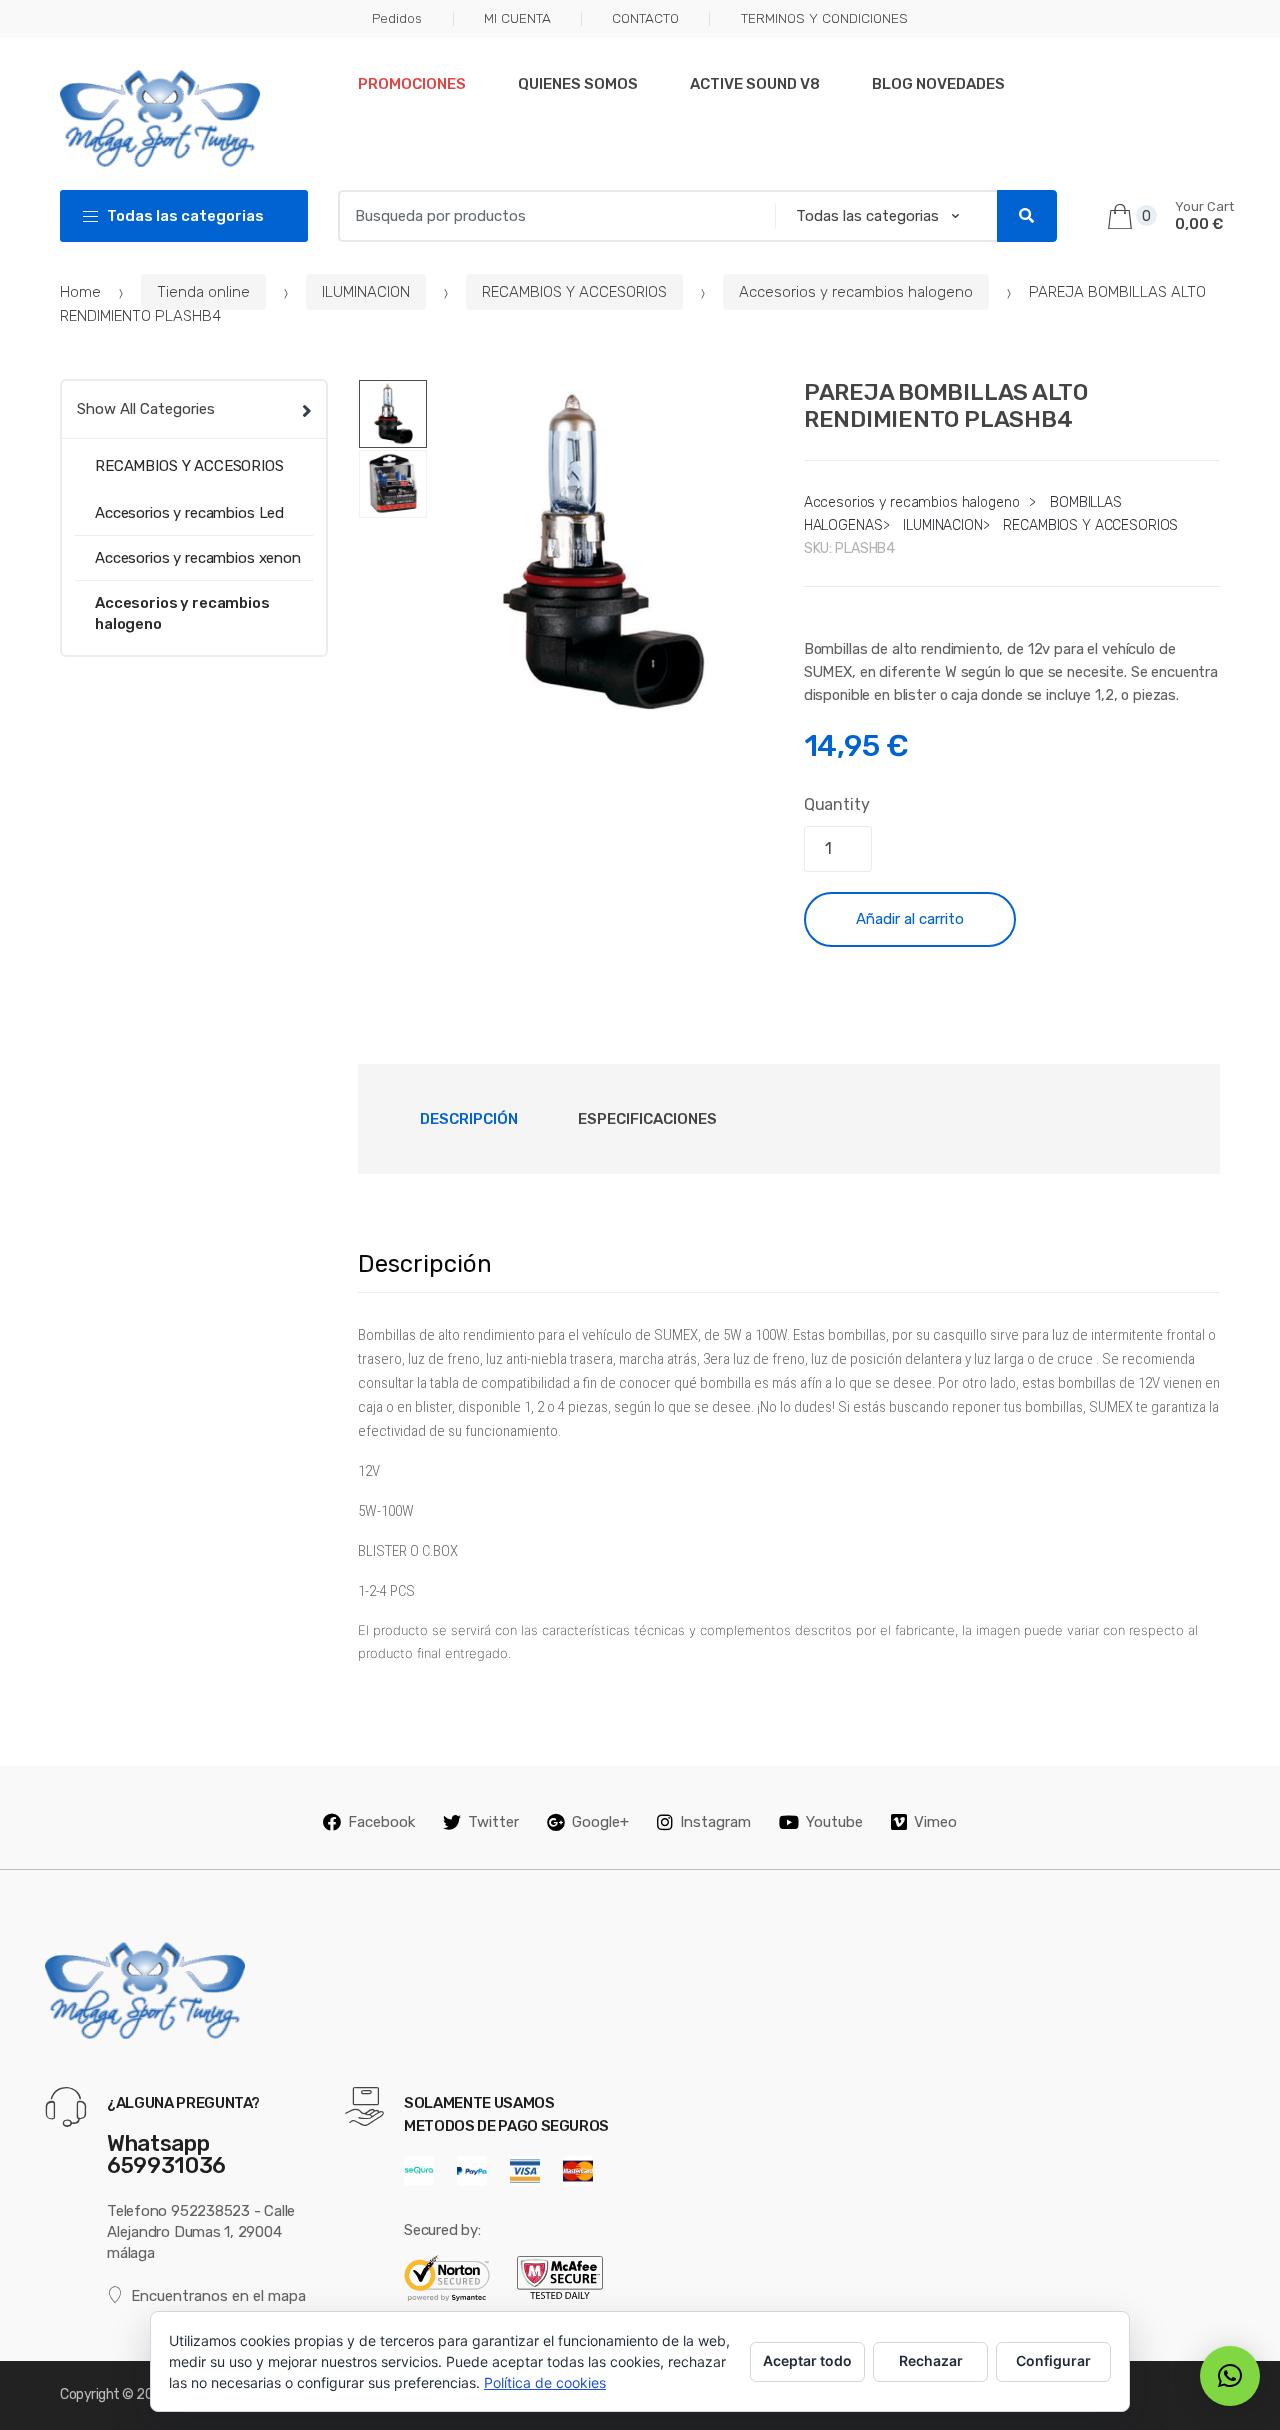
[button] (748, 700)
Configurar (1053, 2360)
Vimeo (935, 1822)
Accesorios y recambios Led (189, 513)
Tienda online (203, 292)
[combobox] (551, 216)
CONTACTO (645, 18)
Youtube (834, 1822)
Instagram (715, 1822)
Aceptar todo (807, 2360)
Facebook (381, 1822)
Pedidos (397, 18)
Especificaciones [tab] (647, 1119)
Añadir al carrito (910, 919)
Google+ (600, 1822)
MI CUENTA (517, 18)
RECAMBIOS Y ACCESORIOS (574, 292)
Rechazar (931, 2360)
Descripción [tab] (469, 1119)
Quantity (837, 804)
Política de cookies (545, 2382)
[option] (600, 552)
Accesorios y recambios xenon (198, 558)
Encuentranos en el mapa (218, 2296)
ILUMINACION (366, 292)
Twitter (493, 1822)
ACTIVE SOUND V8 (755, 84)
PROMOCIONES (412, 84)
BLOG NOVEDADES (938, 84)
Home (80, 292)
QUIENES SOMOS (578, 84)
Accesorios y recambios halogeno (856, 292)
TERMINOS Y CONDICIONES (824, 18)
